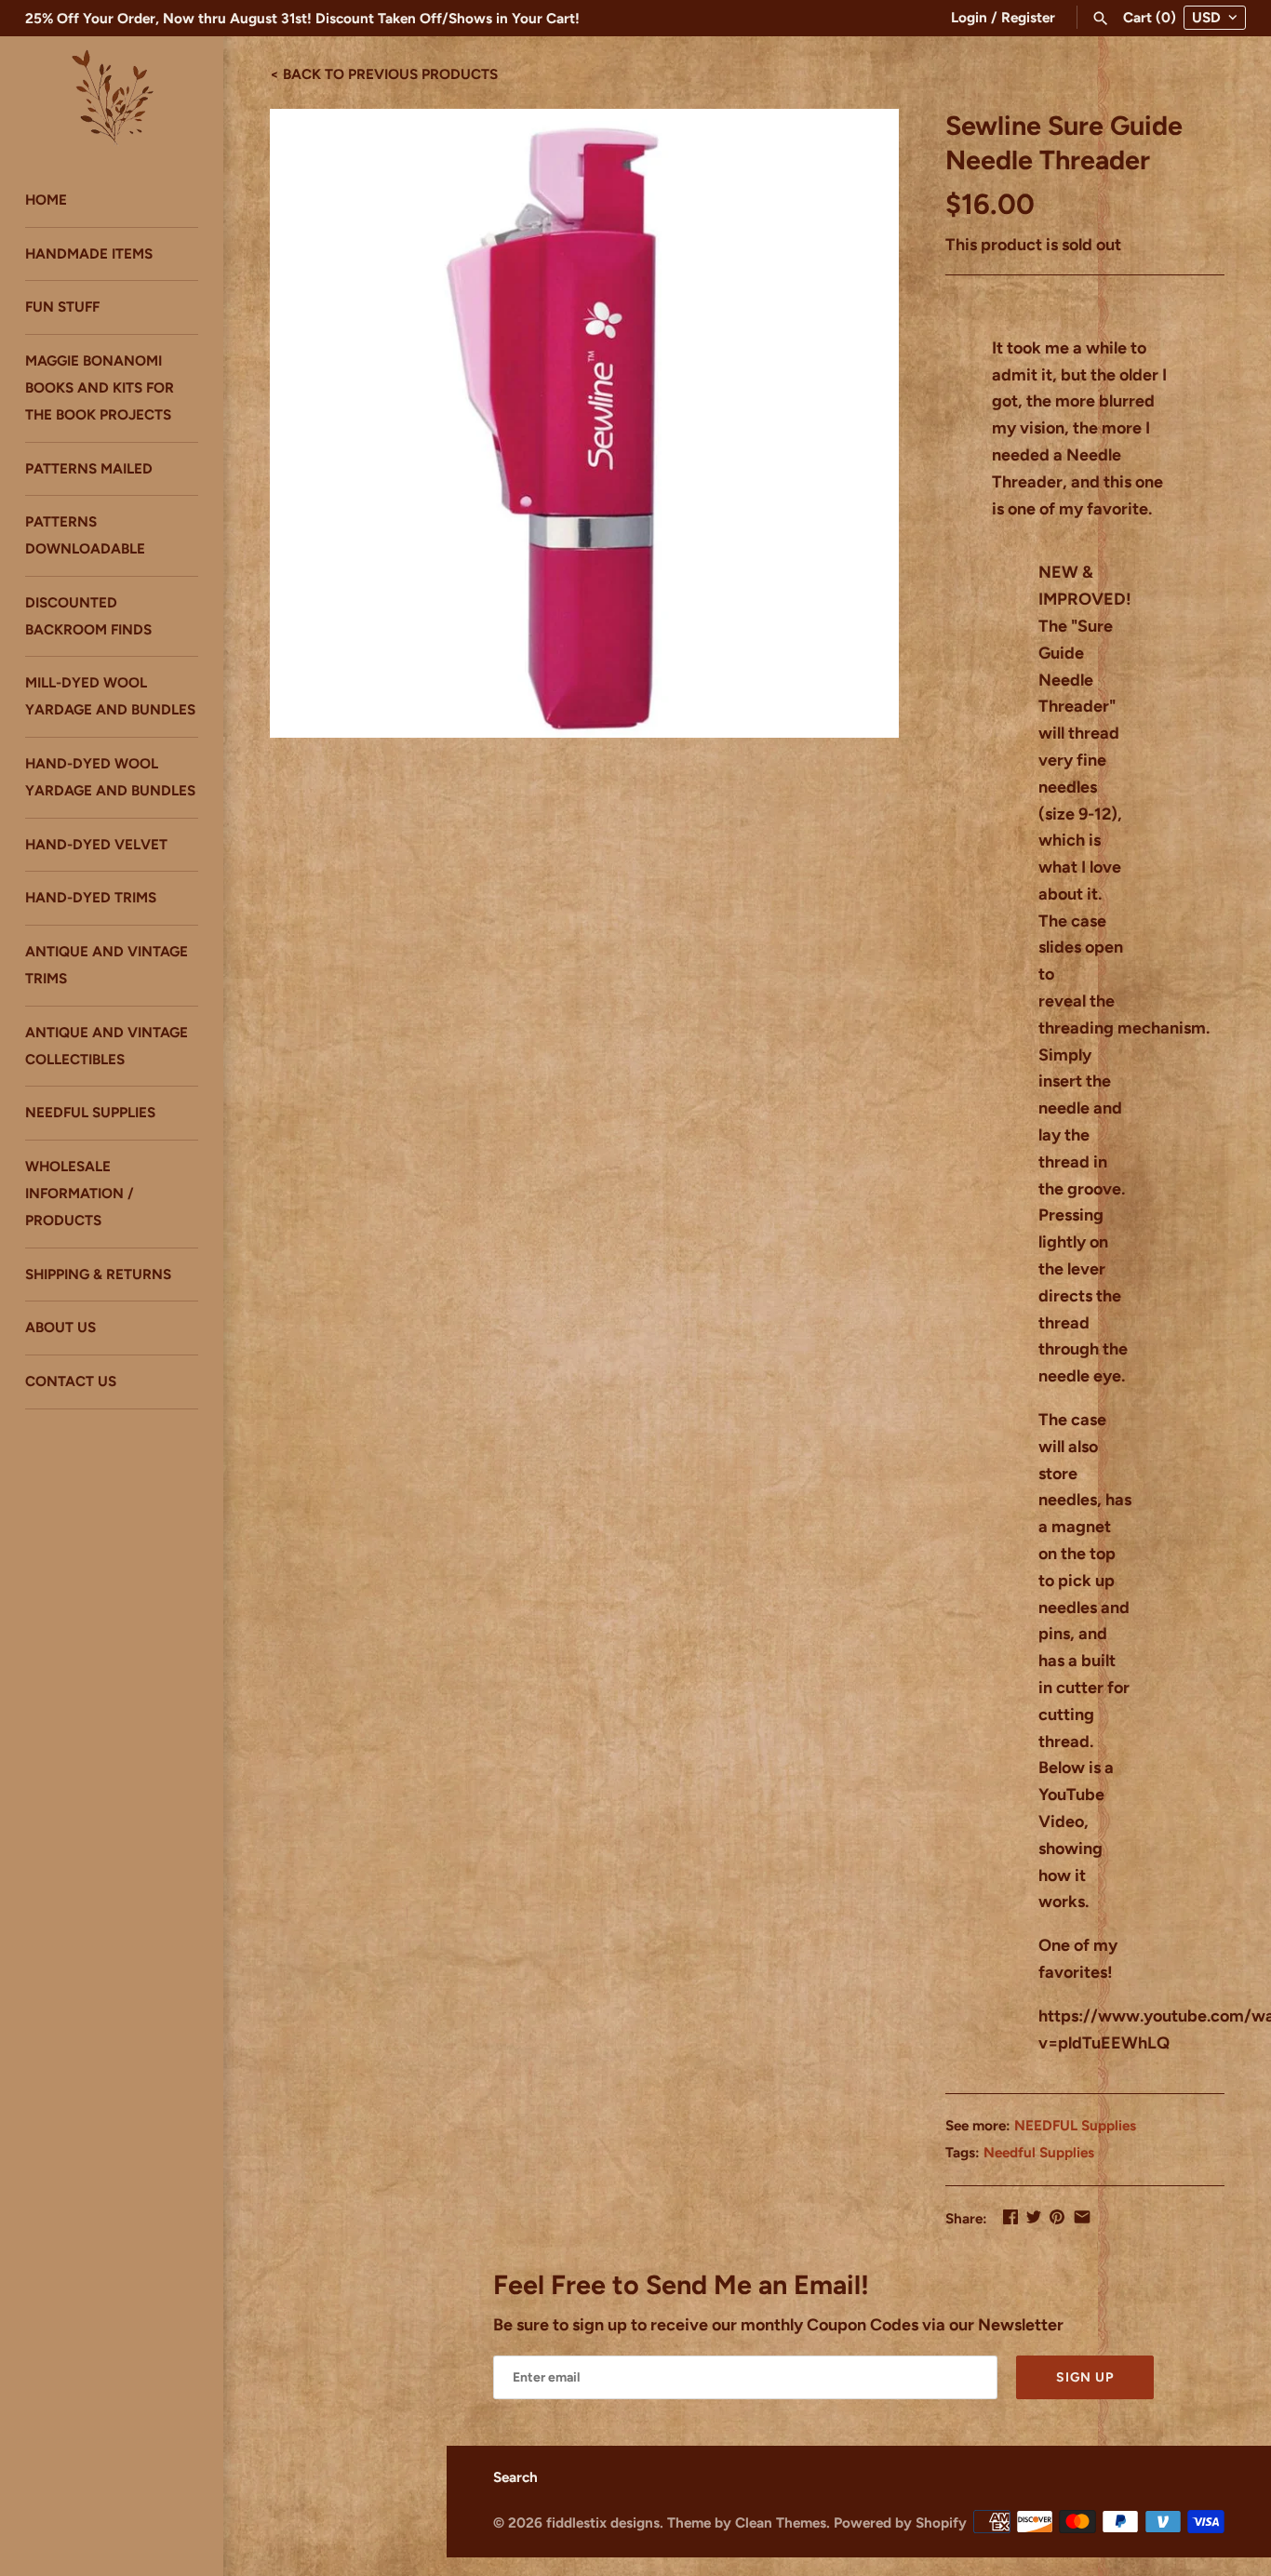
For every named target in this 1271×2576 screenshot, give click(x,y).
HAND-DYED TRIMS (91, 898)
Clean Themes (781, 2523)
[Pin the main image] (1057, 2217)
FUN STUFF (62, 307)
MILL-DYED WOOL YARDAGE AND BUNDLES (110, 697)
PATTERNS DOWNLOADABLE (85, 536)
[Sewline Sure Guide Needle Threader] (584, 423)
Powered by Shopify (900, 2523)
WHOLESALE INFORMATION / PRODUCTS (80, 1194)
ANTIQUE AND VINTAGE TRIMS (107, 966)
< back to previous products (384, 73)
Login (969, 17)
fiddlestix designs (603, 2523)
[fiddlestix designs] (112, 96)
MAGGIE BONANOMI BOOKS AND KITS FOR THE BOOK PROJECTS (100, 387)
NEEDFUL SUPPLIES (90, 1113)
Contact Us (71, 1382)
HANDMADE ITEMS (89, 254)
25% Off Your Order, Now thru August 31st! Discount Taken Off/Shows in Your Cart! (302, 18)
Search (515, 2477)
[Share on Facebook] (1010, 2217)
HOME (46, 200)
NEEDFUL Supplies (1075, 2125)
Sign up (1085, 2377)
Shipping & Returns (98, 1274)
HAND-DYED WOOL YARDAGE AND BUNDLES (110, 777)
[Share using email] (1082, 2217)
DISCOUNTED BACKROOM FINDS (88, 616)
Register (1028, 17)
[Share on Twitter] (1034, 2217)
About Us (60, 1328)
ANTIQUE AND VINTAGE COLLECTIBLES (107, 1046)
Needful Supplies (1039, 2152)
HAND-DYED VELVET (96, 844)
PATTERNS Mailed (89, 468)
